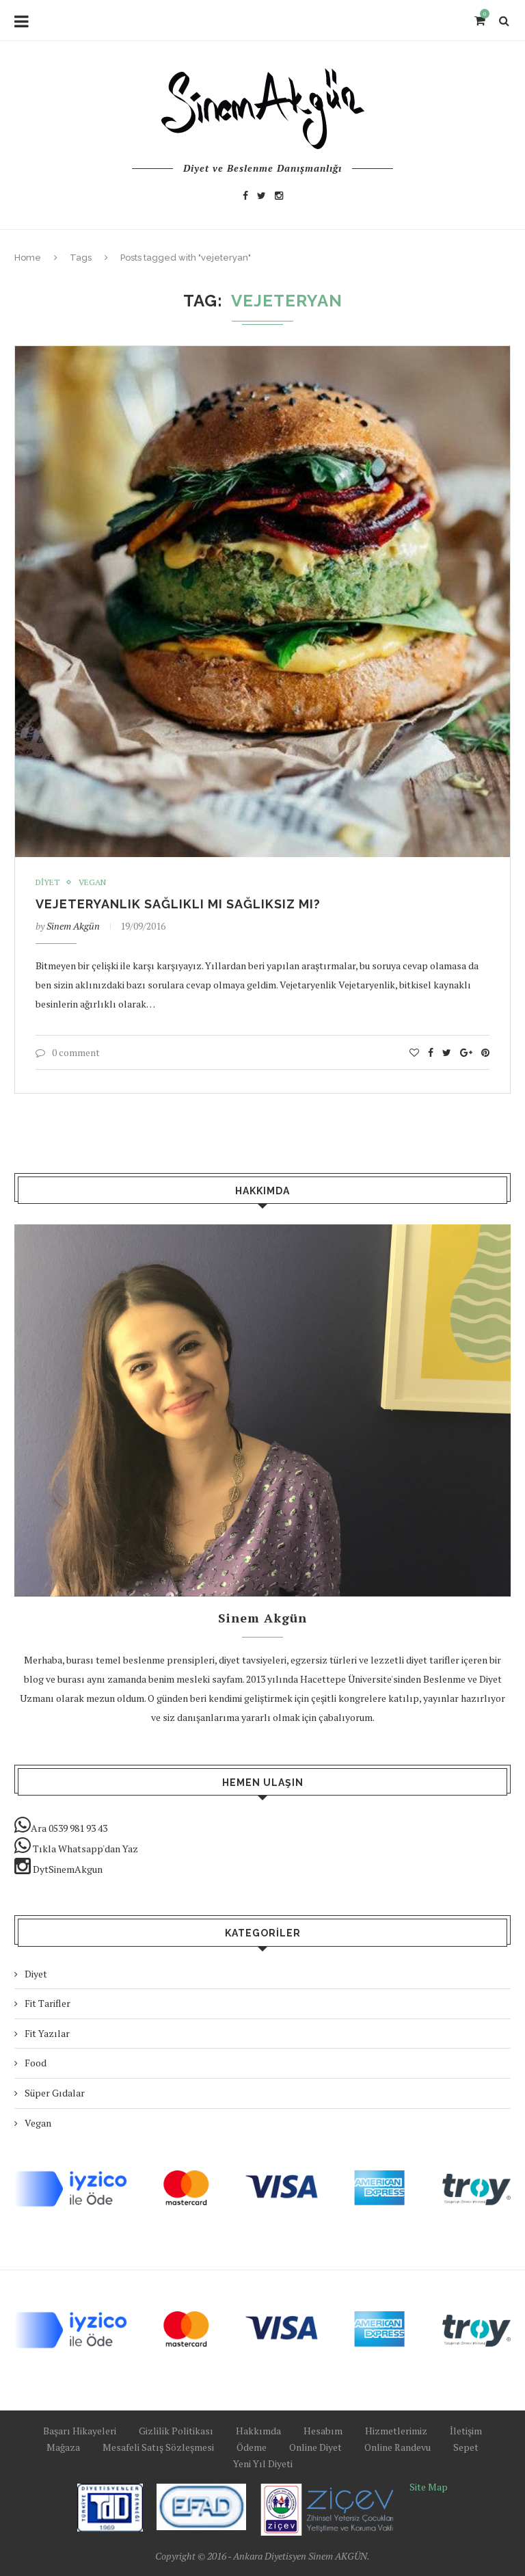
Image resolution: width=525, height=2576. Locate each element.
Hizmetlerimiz (396, 2431)
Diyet (48, 882)
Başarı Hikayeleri (80, 2431)
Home (28, 258)
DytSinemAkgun (67, 1869)
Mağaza (63, 2447)
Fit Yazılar (47, 2033)
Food (36, 2063)
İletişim (466, 2431)
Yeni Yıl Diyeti (263, 2463)
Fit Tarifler (48, 2003)
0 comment (76, 1052)
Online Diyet (315, 2447)
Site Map (429, 2487)
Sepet (466, 2447)
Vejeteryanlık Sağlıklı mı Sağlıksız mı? (178, 904)
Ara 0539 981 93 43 (69, 1828)
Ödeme (252, 2447)
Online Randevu (398, 2447)
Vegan (92, 882)
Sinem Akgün (73, 926)
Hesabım (323, 2431)
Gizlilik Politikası (176, 2431)
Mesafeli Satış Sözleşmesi (158, 2447)
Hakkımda (258, 2431)
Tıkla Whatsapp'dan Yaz (84, 1849)
